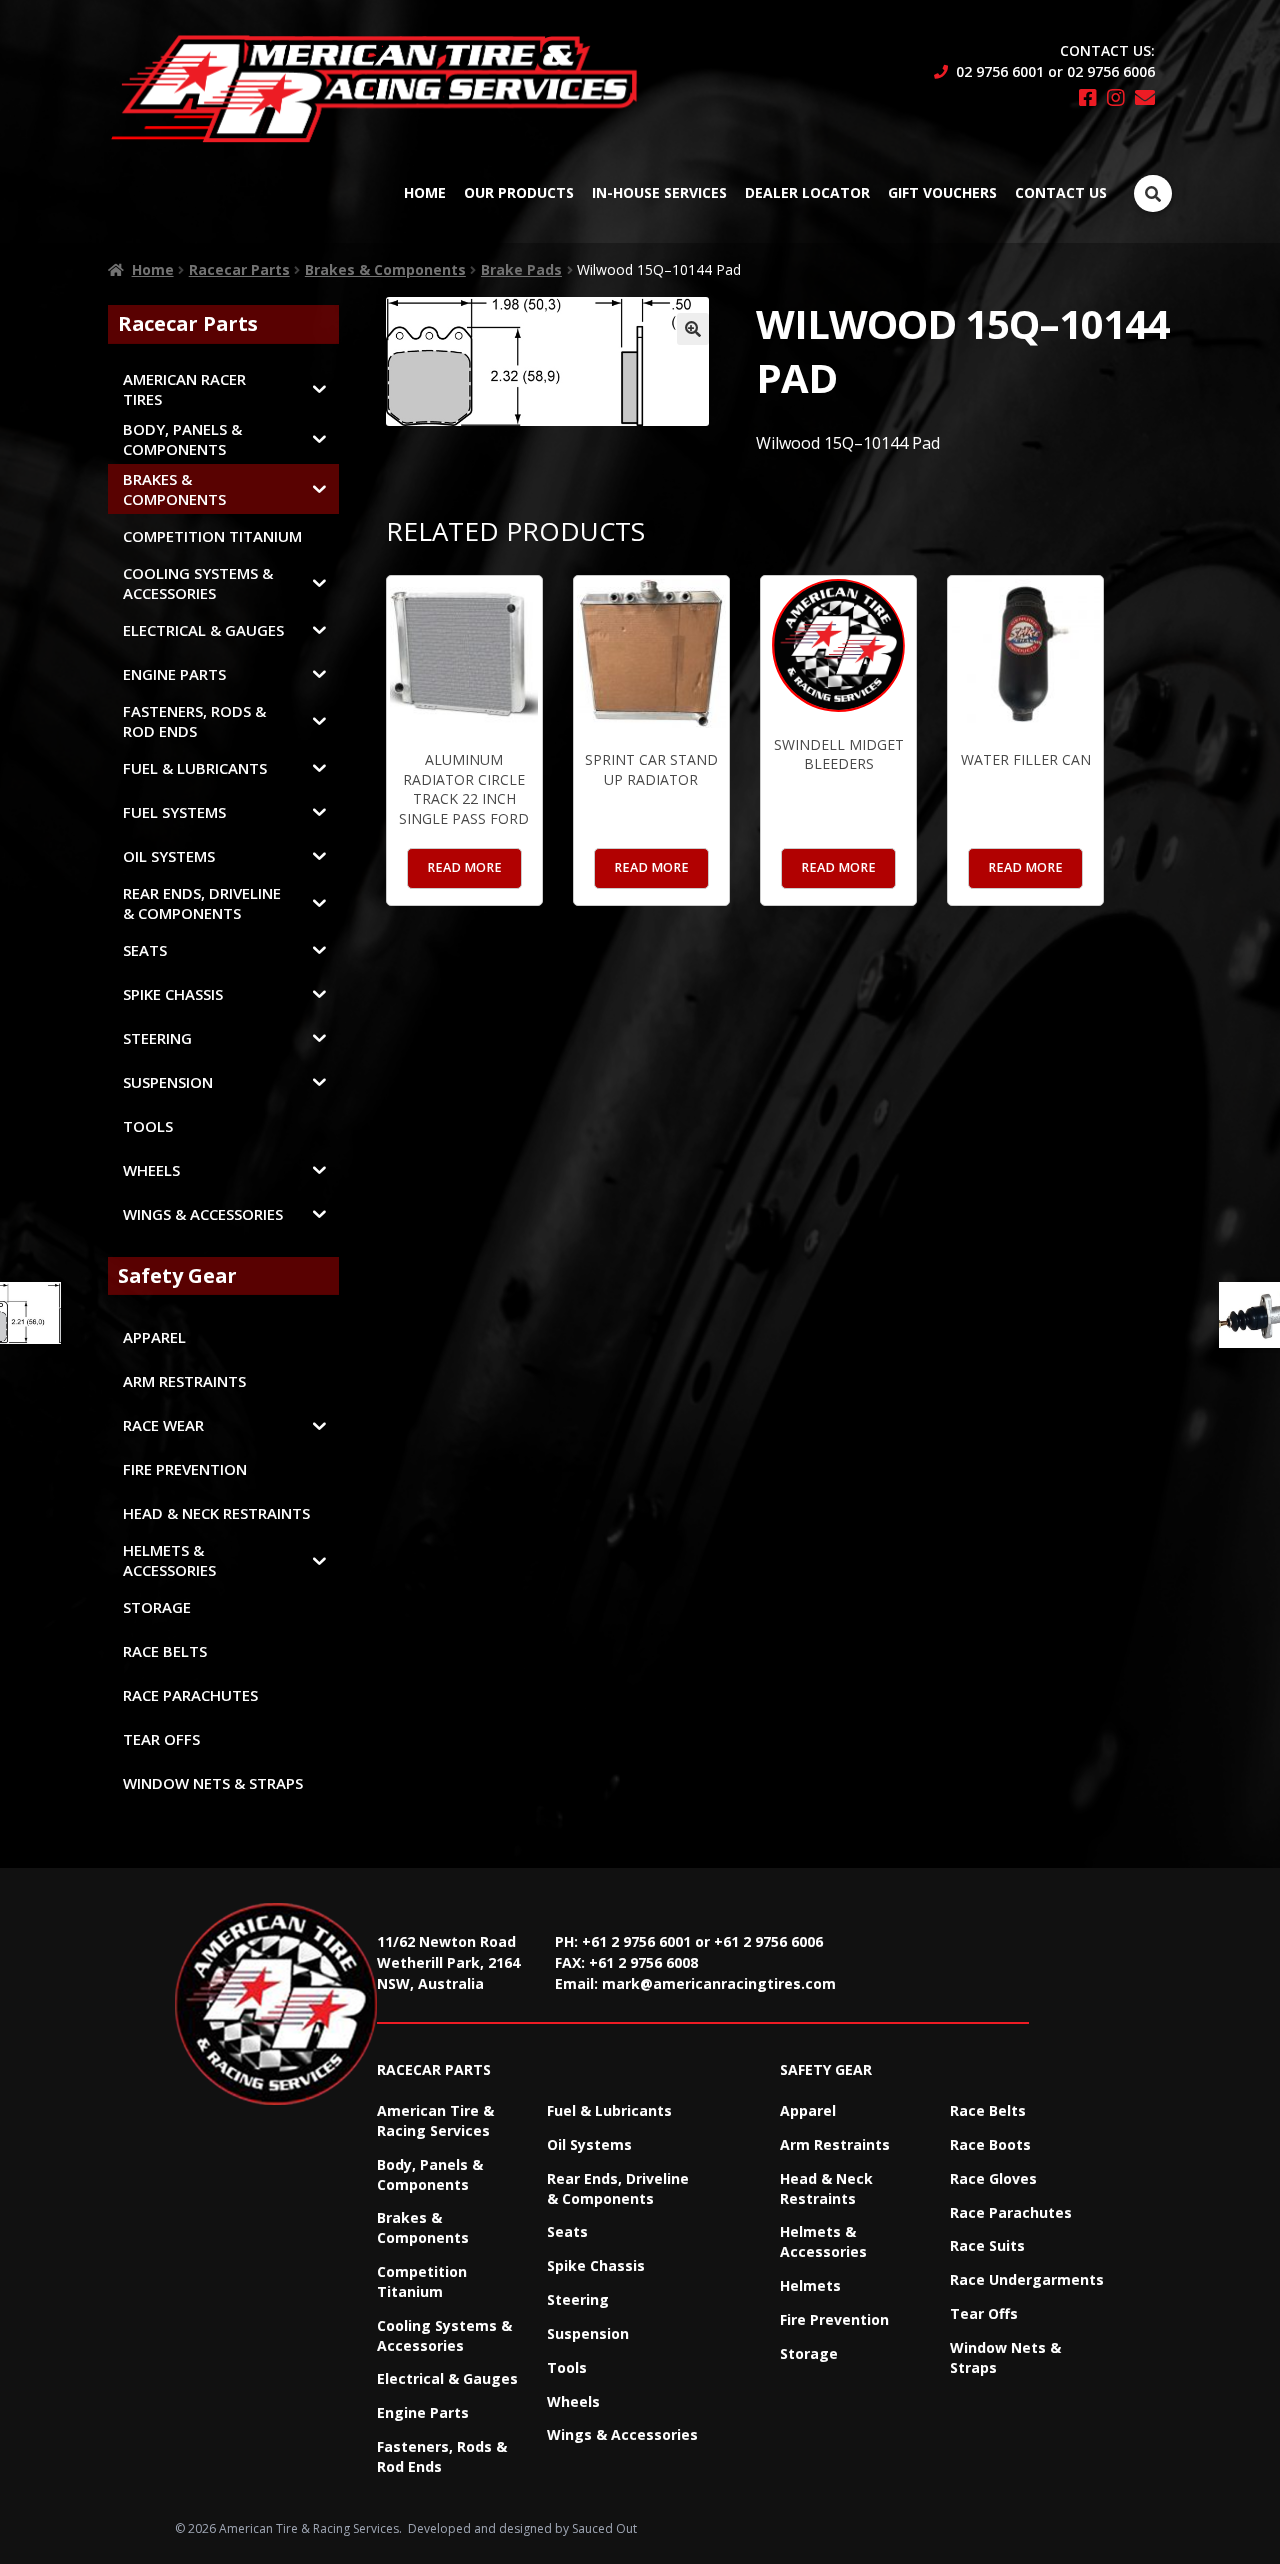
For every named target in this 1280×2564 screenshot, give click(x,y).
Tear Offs (984, 2313)
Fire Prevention (834, 2319)
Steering (578, 2299)
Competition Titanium (422, 2281)
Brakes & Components (385, 269)
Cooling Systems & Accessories (444, 2335)
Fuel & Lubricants (609, 2110)
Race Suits (987, 2245)
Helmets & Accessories (823, 2241)
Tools (567, 2367)
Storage (809, 2353)
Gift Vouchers (942, 192)
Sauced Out (604, 2528)
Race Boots (990, 2144)
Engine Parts (423, 2412)
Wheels (573, 2401)
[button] (693, 329)
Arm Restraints (835, 2144)
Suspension (588, 2333)
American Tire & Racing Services (435, 2120)
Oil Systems (589, 2144)
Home (425, 192)
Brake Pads (521, 269)
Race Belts (988, 2110)
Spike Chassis (596, 2265)
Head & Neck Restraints (826, 2188)
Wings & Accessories (622, 2434)
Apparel (808, 2110)
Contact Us (1061, 192)
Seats (567, 2231)
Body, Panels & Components (430, 2174)
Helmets (810, 2285)
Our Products (519, 192)
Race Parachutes (1011, 2212)
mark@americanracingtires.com (719, 1983)
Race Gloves (993, 2178)
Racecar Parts (239, 269)
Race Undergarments (1027, 2279)
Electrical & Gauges (447, 2378)
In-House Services (659, 192)
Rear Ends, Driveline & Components (618, 2188)
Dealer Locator (807, 192)
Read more (464, 867)
